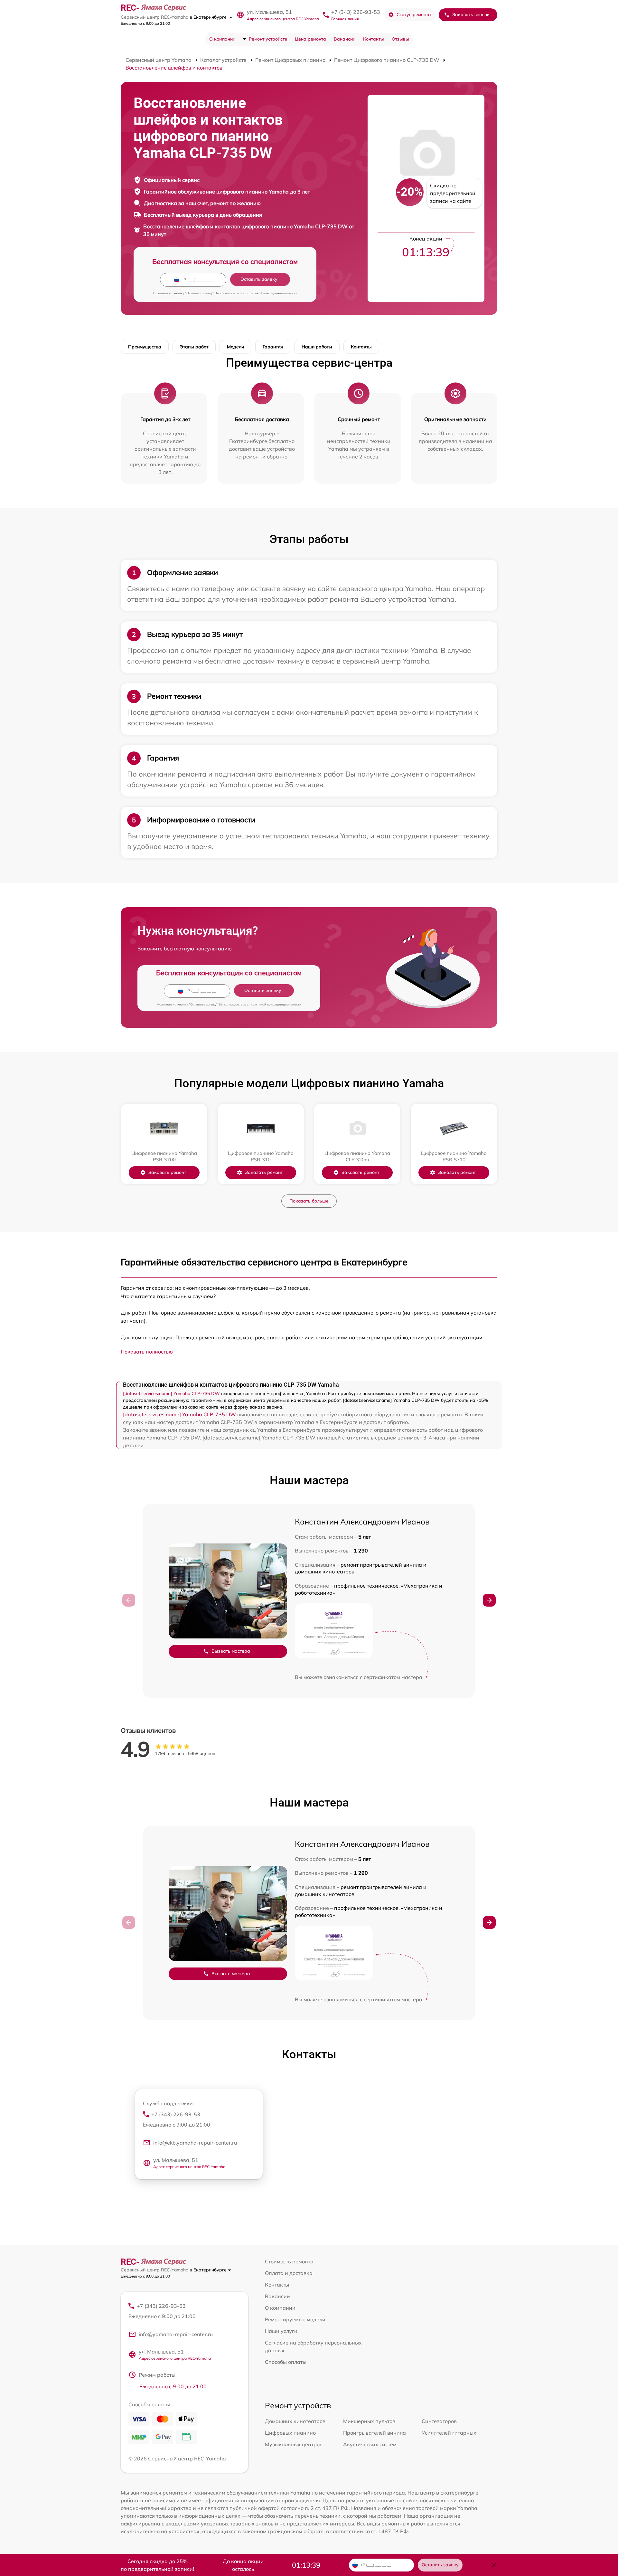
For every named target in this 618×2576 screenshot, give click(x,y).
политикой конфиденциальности (272, 293)
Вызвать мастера (231, 1651)
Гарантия (273, 347)
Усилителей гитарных (449, 2433)
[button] (489, 1600)
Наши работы (317, 347)
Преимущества (145, 347)
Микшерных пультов (369, 2421)
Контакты (374, 39)
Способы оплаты (286, 2362)
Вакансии (345, 39)
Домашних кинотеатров (295, 2421)
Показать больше (309, 1201)
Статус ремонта (414, 14)
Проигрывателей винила (375, 2433)
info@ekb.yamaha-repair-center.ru (195, 2143)
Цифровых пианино (290, 2433)
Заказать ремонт (167, 1172)
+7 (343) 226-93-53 (356, 12)
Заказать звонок (471, 14)
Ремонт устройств (268, 39)
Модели (235, 347)
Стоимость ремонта (289, 2261)
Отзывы (400, 39)
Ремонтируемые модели (295, 2319)
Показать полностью (147, 1352)
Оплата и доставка (289, 2273)
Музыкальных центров (294, 2444)
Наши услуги (281, 2331)
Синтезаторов (439, 2421)
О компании (222, 39)
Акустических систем (370, 2444)
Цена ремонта (310, 39)
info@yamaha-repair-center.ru (176, 2334)
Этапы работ (194, 347)
